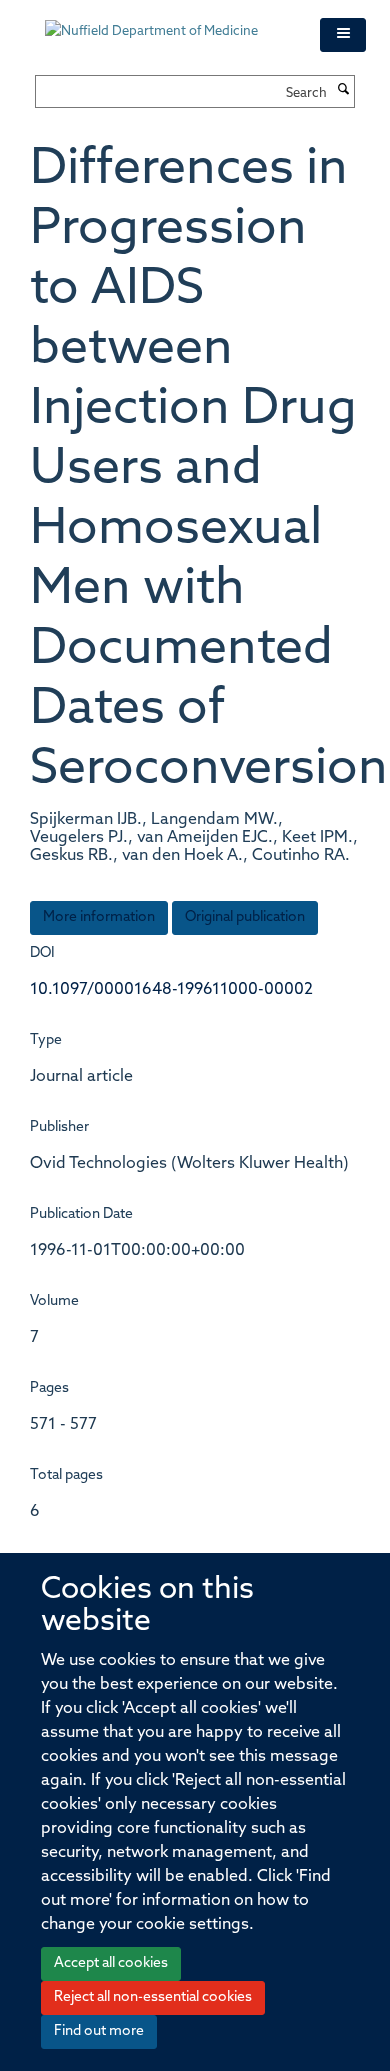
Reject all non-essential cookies (153, 1997)
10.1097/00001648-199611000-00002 (171, 990)
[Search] (343, 91)
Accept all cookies (111, 1963)
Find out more (99, 2031)
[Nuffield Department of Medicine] (167, 22)
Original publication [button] (245, 917)
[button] (343, 35)
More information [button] (99, 917)
